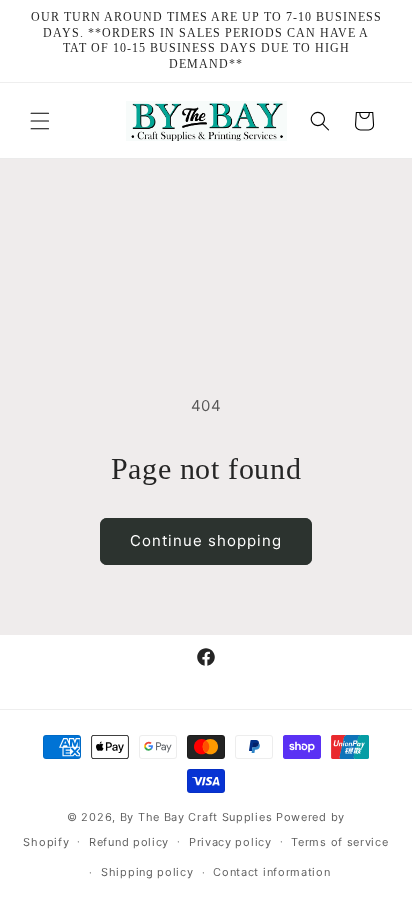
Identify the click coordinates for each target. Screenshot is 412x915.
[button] (40, 121)
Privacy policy (230, 842)
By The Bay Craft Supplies (198, 817)
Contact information (271, 872)
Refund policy (129, 842)
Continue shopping (206, 540)
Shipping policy (147, 872)
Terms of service (339, 842)
